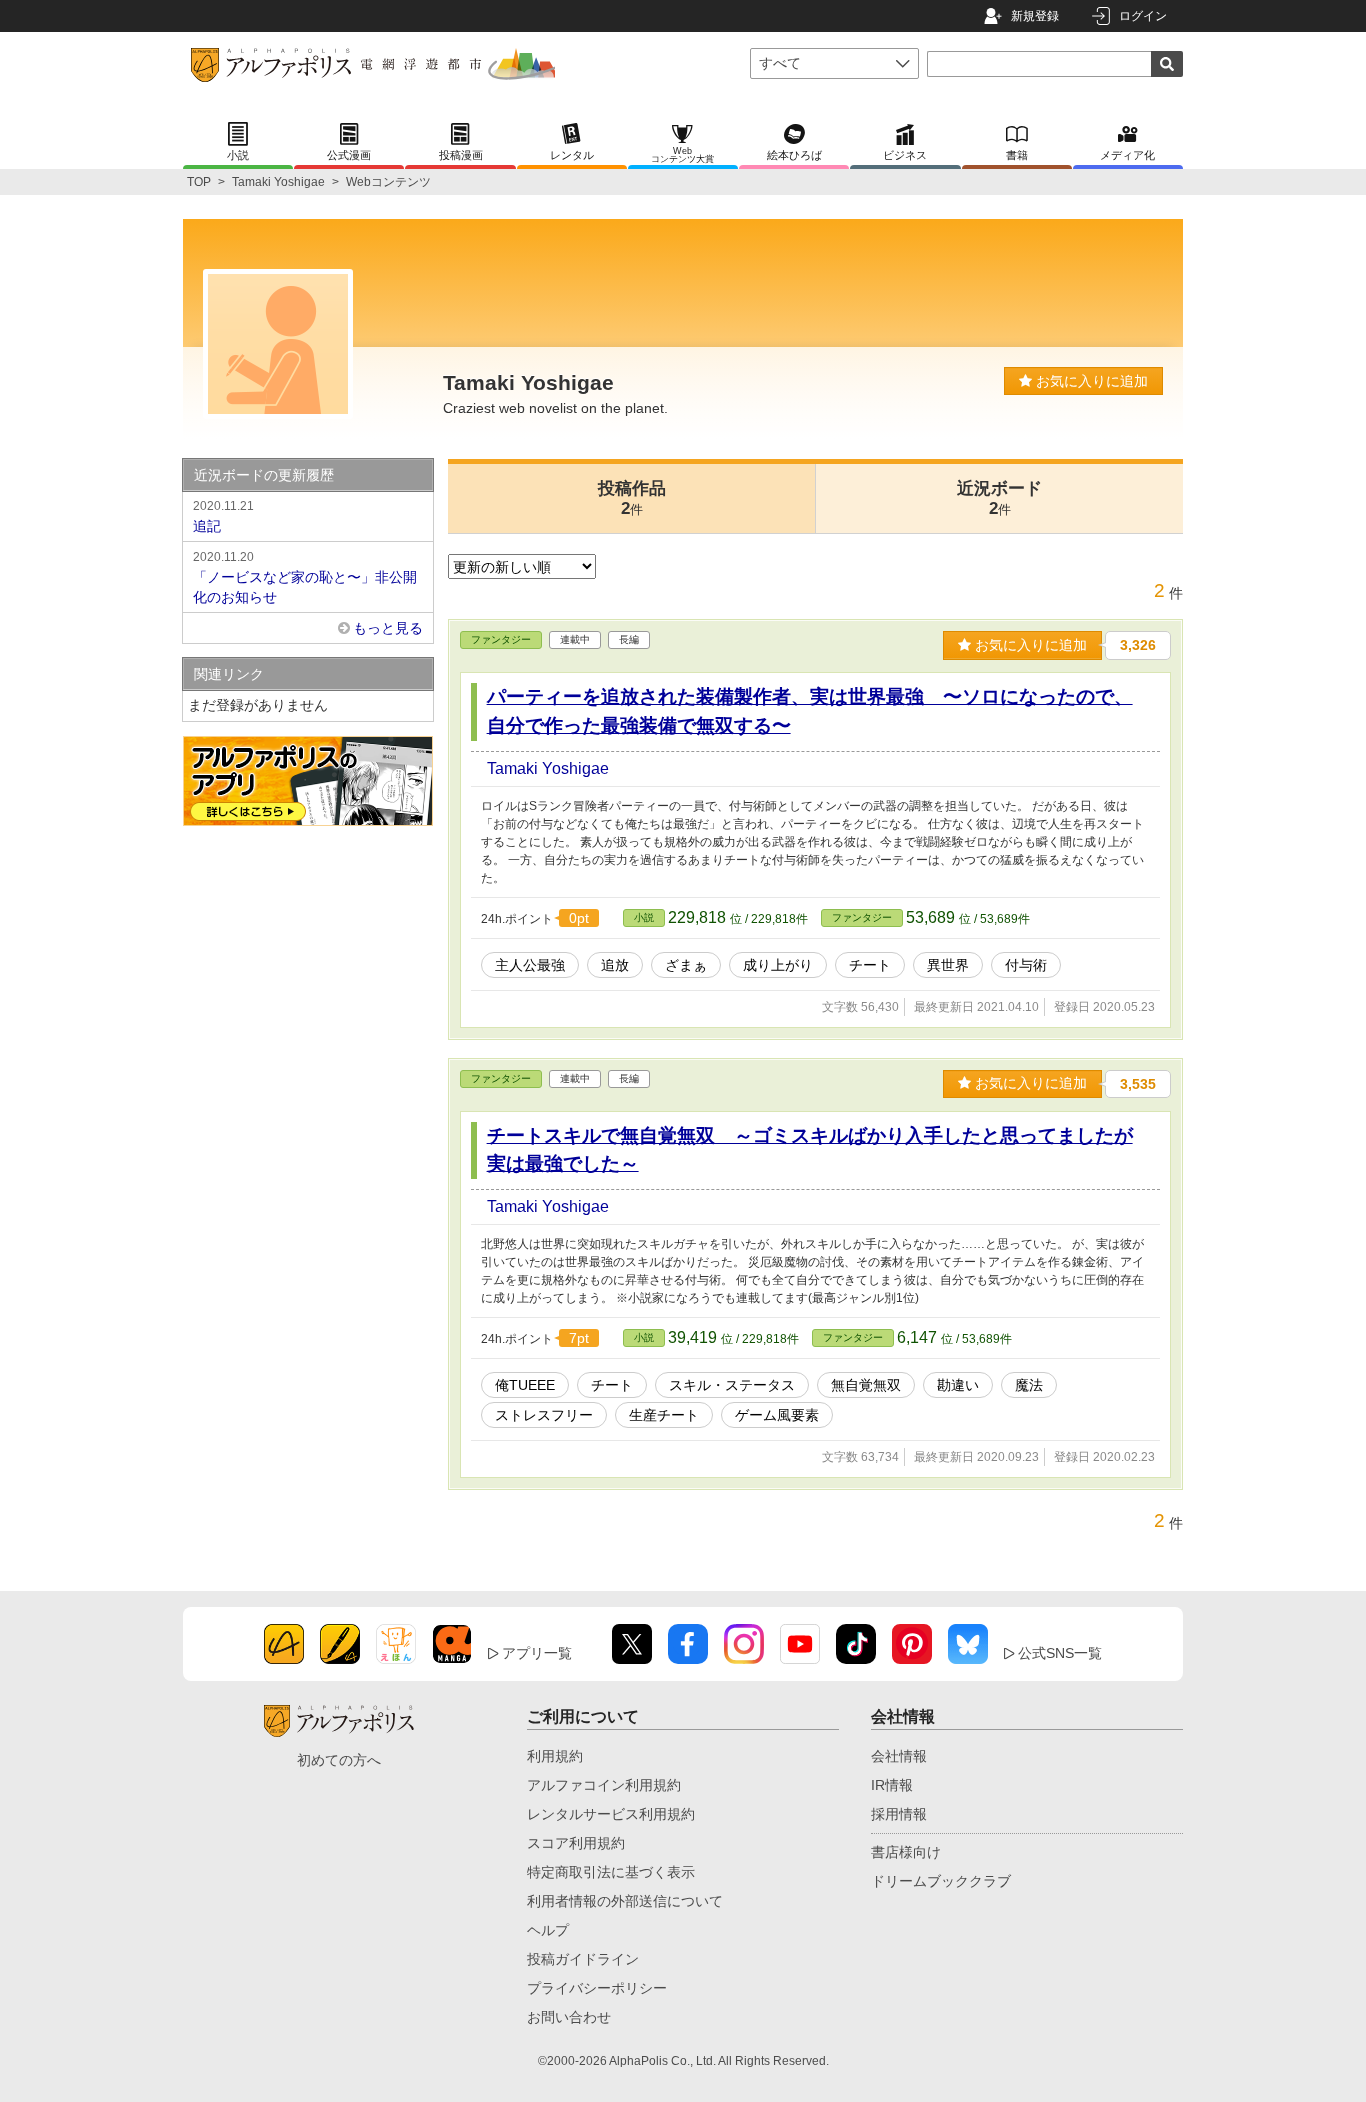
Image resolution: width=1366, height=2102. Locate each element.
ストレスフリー (544, 1415)
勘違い (958, 1385)
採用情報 (899, 1814)
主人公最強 (530, 965)
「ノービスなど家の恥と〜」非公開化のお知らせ (305, 577)
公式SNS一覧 (1060, 1653)
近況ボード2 (999, 498)
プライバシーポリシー (597, 1988)
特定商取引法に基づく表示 (611, 1872)
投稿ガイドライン (583, 1959)
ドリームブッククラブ (941, 1881)
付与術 (1026, 965)
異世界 (948, 965)
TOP (199, 182)
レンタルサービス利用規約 (611, 1814)
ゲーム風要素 (777, 1415)
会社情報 (899, 1756)
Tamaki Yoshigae (278, 182)
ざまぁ (686, 965)
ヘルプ (548, 1930)
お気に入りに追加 (1090, 381)
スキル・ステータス (732, 1385)
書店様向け (906, 1852)
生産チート (664, 1415)
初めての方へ (339, 1760)
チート (870, 965)
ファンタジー (501, 639)
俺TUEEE (525, 1385)
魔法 (1029, 1385)
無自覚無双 (866, 1385)
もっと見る (388, 628)
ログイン (1143, 16)
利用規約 (555, 1756)
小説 (644, 917)
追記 (223, 516)
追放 (615, 965)
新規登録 (1035, 16)
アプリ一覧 (537, 1653)
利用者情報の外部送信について (625, 1901)
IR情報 (892, 1785)
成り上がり (778, 965)
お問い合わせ (569, 2017)
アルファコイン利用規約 (604, 1785)
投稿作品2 (632, 498)
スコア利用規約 (576, 1843)
